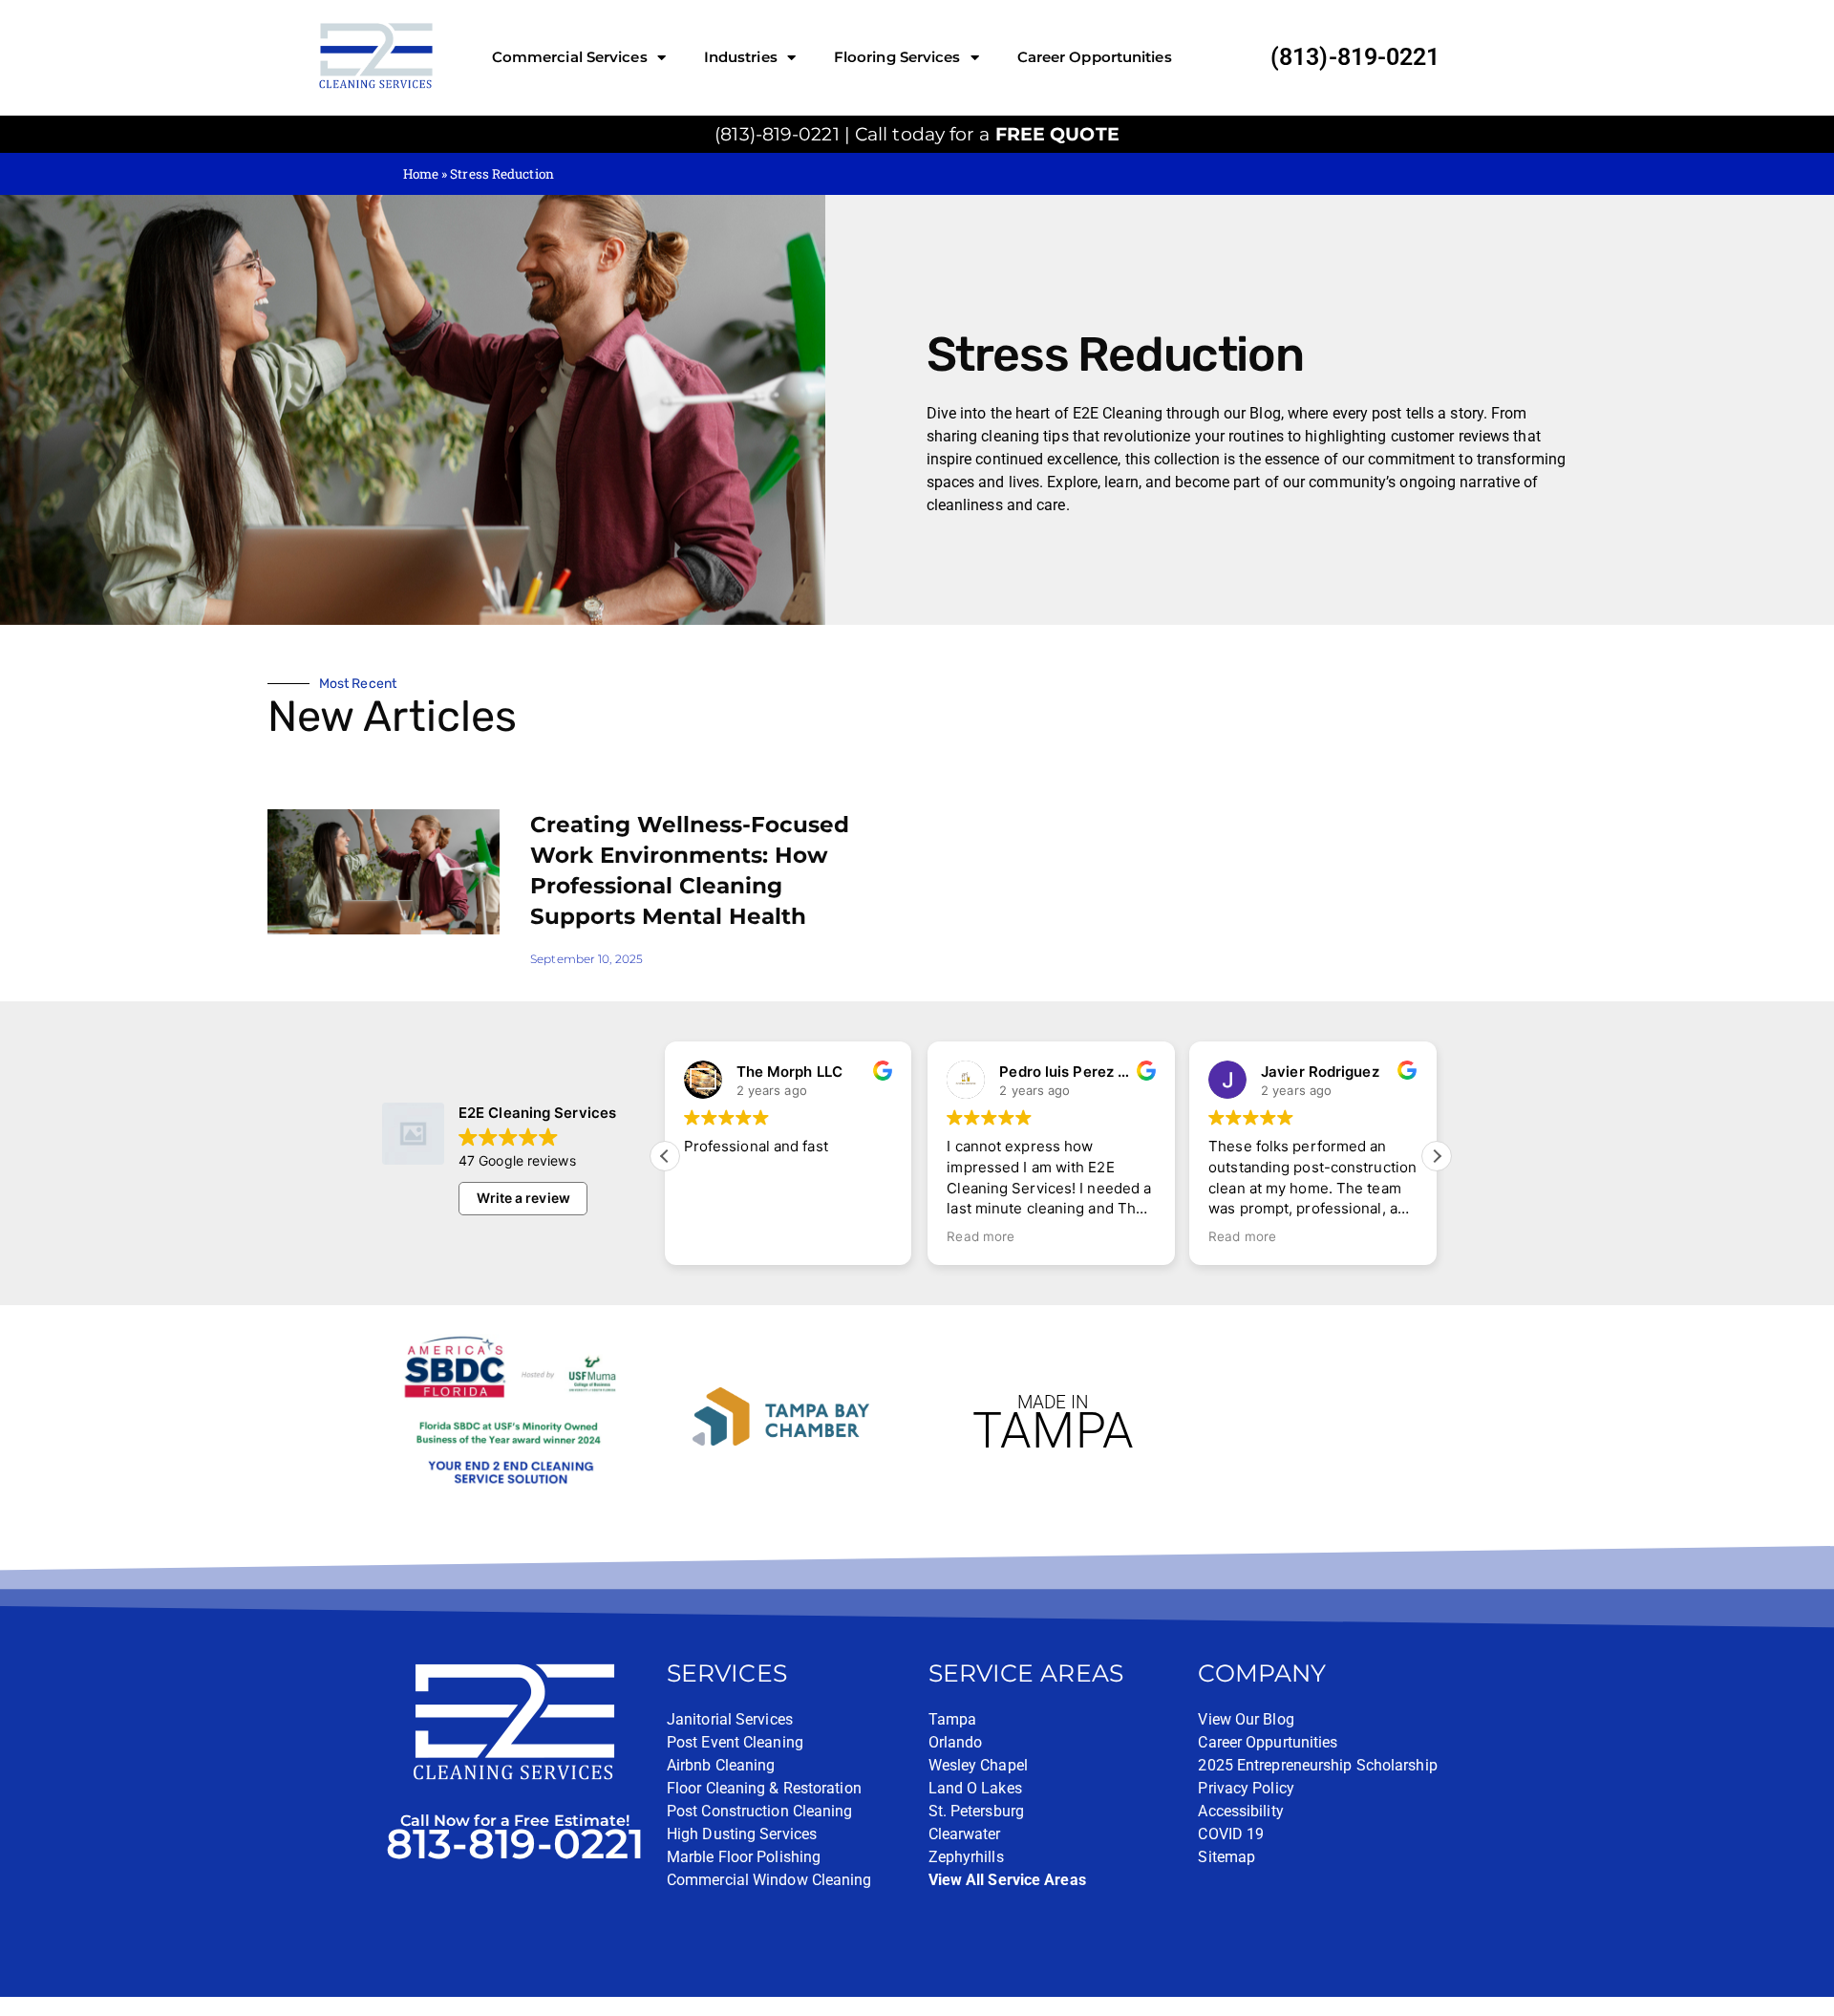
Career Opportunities (1095, 57)
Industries (741, 57)
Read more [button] (981, 1236)
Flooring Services (897, 57)
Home (421, 174)
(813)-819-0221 (1355, 57)
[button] (1437, 1156)
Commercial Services (570, 57)
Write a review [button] (523, 1198)
